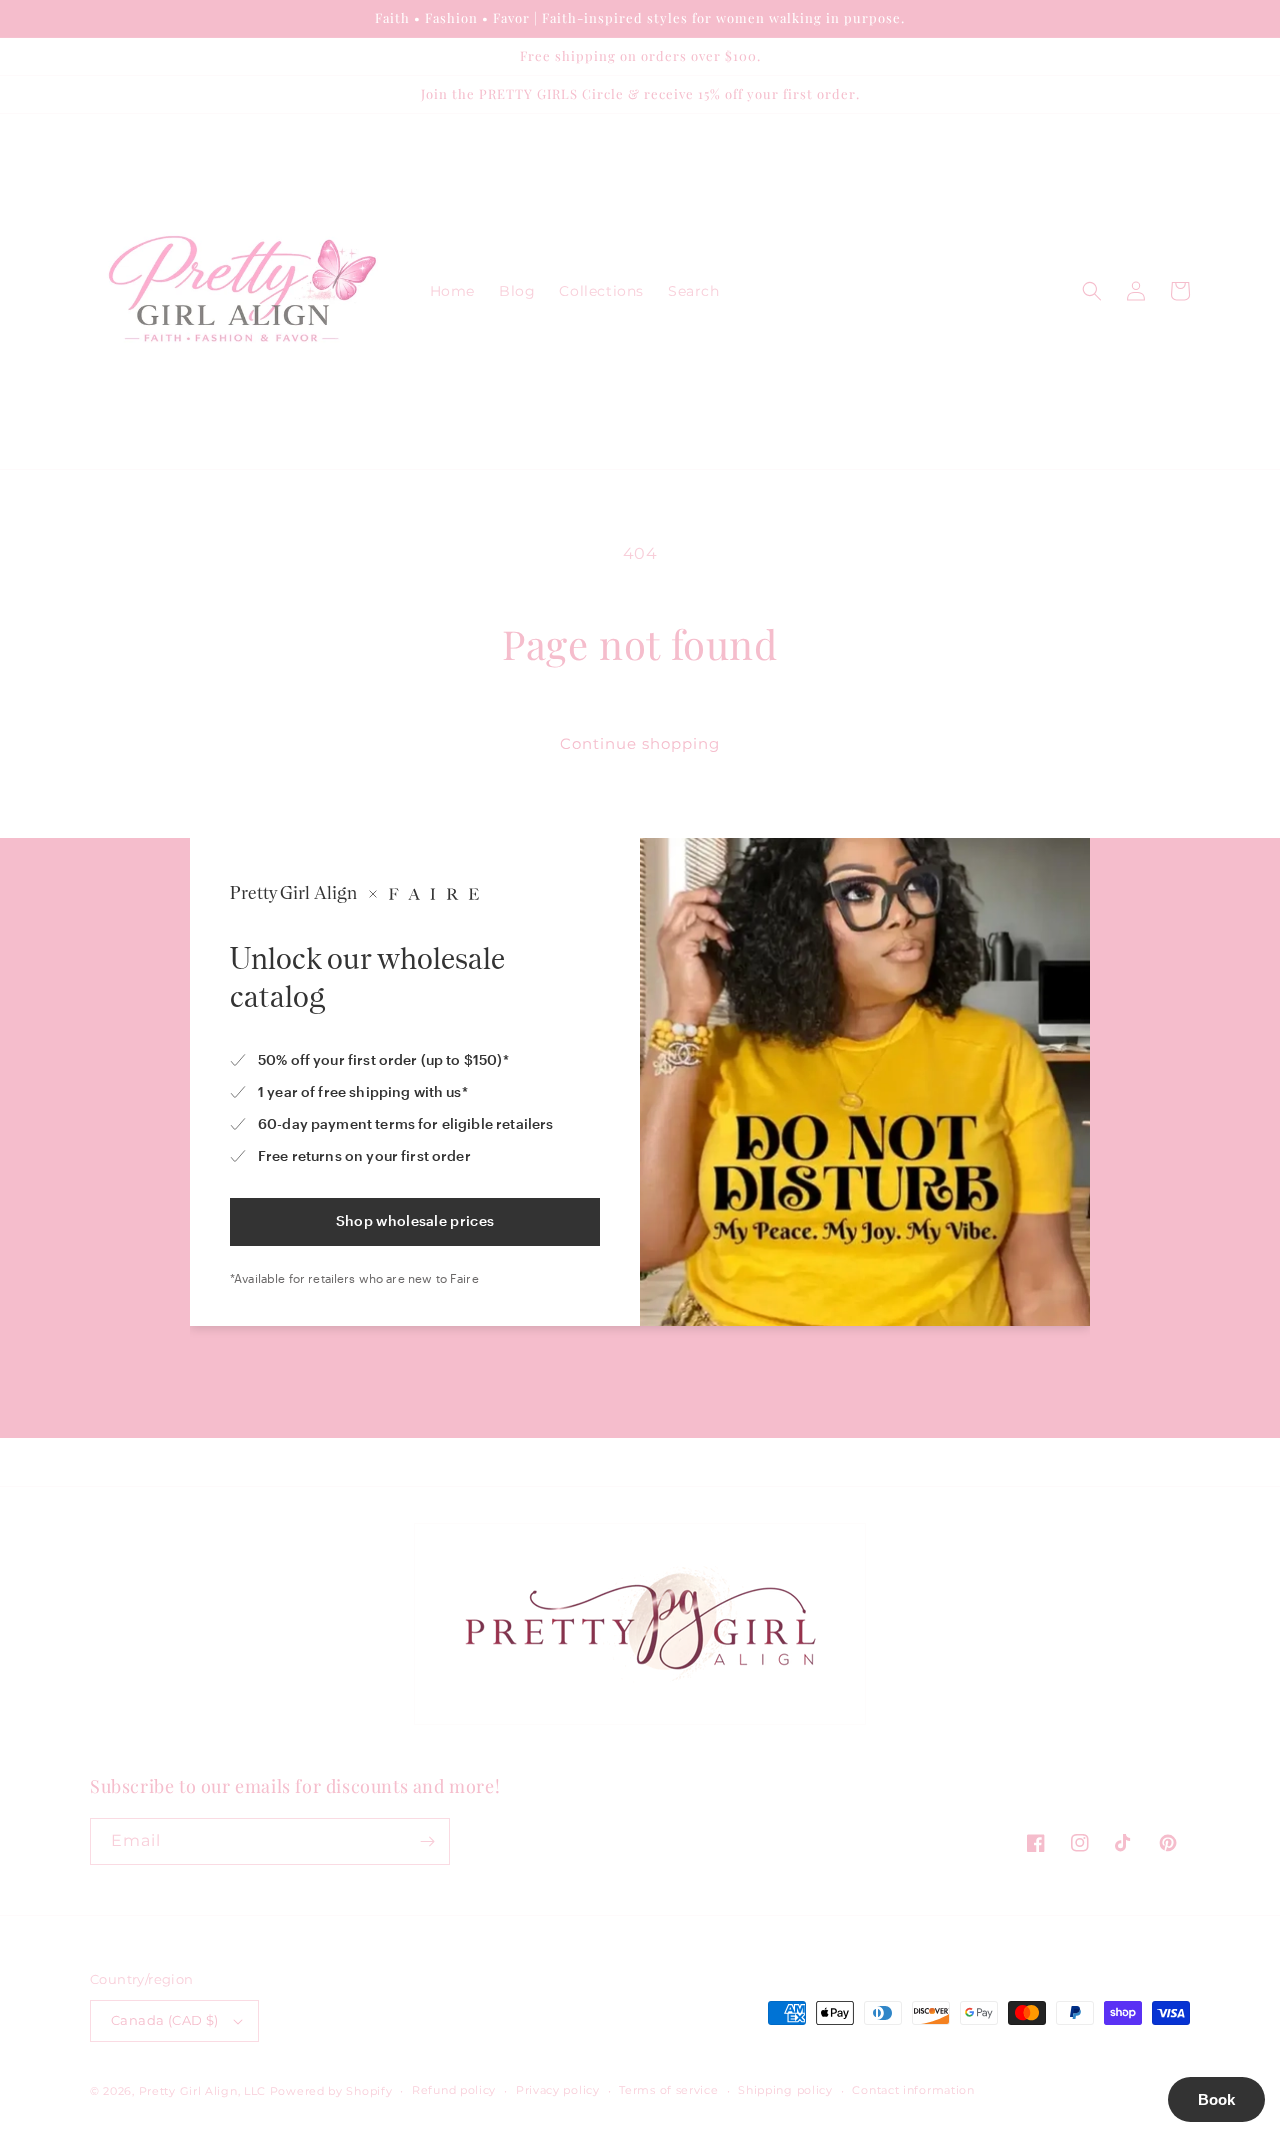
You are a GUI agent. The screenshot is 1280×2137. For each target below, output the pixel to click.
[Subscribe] (427, 1841)
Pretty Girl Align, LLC (202, 2091)
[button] (1092, 291)
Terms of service (668, 2090)
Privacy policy (558, 2090)
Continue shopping (640, 743)
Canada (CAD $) (165, 2020)
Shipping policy (785, 2090)
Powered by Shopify (331, 2091)
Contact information (913, 2090)
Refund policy (454, 2090)
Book (1216, 2099)
